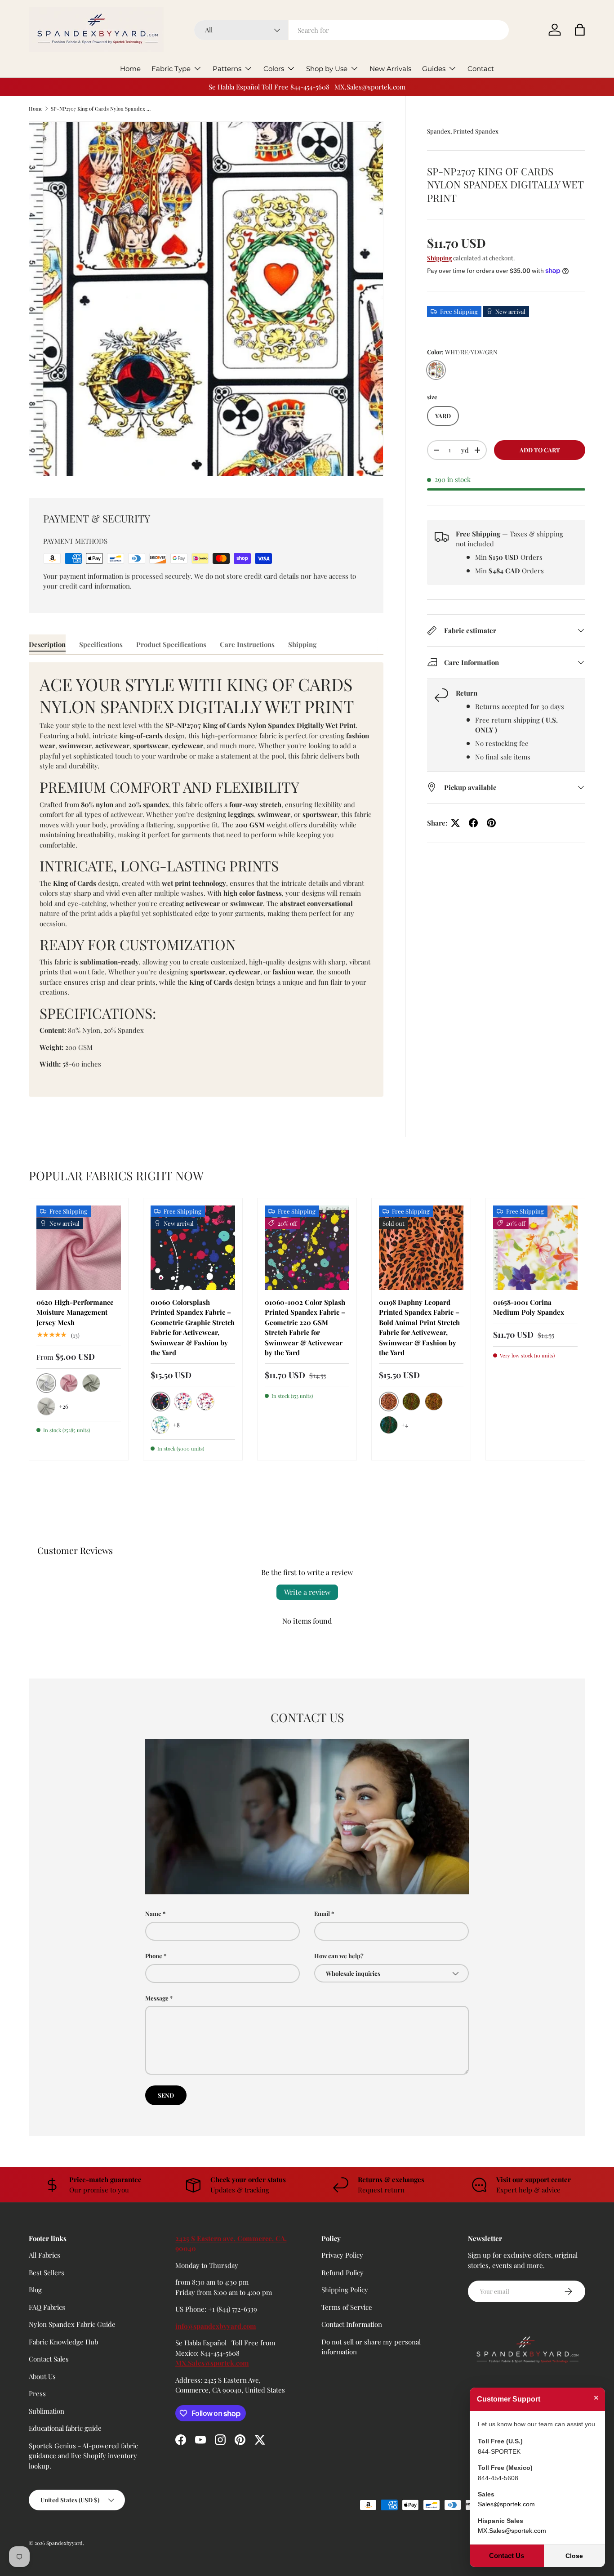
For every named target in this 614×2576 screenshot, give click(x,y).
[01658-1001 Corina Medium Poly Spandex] (535, 1248)
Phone (154, 1956)
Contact (481, 69)
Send (166, 2095)
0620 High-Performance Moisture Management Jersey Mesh (75, 1312)
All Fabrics (44, 2255)
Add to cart (540, 450)
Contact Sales (49, 2359)
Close (574, 2556)
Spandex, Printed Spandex (463, 131)
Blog (35, 2290)
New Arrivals (390, 69)
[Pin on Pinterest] (491, 823)
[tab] (47, 644)
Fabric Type (171, 69)
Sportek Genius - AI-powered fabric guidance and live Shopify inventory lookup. (83, 2456)
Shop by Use (327, 69)
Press (37, 2393)
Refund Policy (343, 2272)
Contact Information (352, 2324)
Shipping (439, 258)
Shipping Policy (345, 2290)
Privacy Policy (342, 2255)
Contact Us (507, 2556)
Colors (274, 69)
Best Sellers (47, 2272)
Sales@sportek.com (506, 2504)
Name (153, 1913)
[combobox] (351, 30)
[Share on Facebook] (473, 823)
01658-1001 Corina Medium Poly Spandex (529, 1307)
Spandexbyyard (65, 2543)
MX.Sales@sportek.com (212, 2363)
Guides (434, 69)
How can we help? (339, 1956)
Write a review (307, 1592)
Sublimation (47, 2411)
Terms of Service (347, 2307)
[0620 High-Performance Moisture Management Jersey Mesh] (79, 1248)
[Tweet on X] (455, 823)
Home (130, 69)
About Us (42, 2376)
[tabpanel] (206, 880)
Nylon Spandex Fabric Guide (72, 2324)
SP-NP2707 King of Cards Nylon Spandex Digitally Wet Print (101, 109)
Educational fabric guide (65, 2428)
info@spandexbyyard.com (216, 2326)
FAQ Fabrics (47, 2307)
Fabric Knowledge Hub (63, 2342)
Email (322, 1913)
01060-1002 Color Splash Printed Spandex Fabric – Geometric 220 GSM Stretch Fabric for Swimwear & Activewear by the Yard (305, 1328)
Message (157, 1998)
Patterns (227, 69)
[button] (580, 30)
